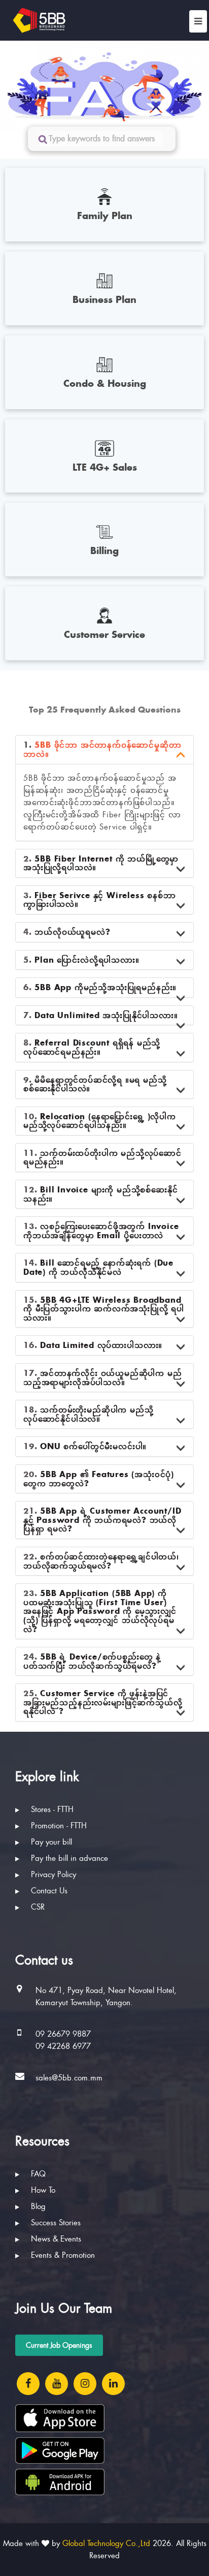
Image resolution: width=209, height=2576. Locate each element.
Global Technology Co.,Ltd (106, 2543)
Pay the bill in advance (68, 1858)
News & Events (55, 2239)
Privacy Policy (52, 1875)
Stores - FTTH (51, 1810)
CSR (37, 1907)
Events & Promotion (62, 2255)
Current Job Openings (59, 2345)
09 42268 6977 (63, 2046)
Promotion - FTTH (58, 1826)
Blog (37, 2206)
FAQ (37, 2174)
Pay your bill (50, 1842)
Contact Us (48, 1891)
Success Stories (55, 2223)
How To (42, 2190)
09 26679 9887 (63, 2034)
